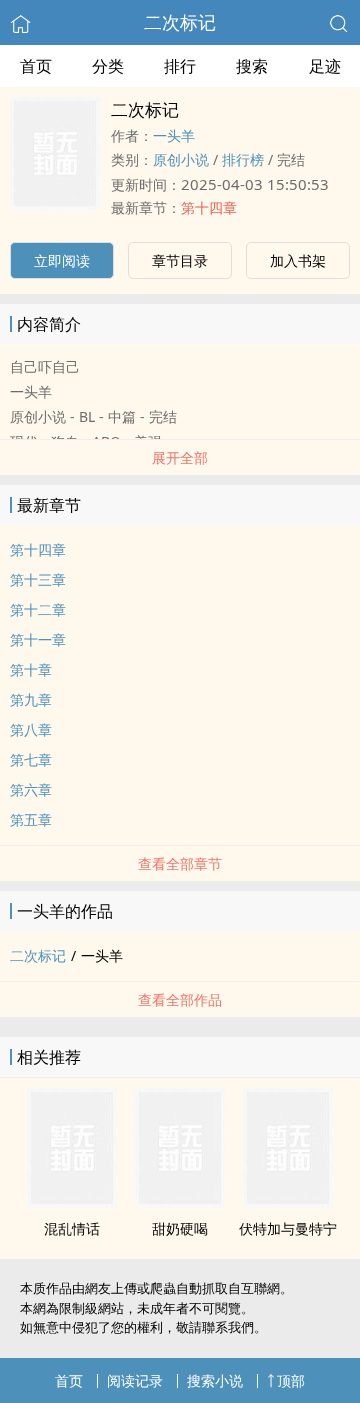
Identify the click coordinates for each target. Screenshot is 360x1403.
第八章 (31, 729)
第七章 (31, 759)
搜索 (252, 66)
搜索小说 (215, 1380)
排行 (180, 66)
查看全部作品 (180, 999)
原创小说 (181, 159)
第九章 (31, 699)
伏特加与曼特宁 (288, 1228)
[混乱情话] (72, 1202)
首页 (36, 66)
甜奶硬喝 (180, 1228)
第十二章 (38, 609)
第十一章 (38, 639)
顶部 (291, 1380)
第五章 (31, 819)
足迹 (325, 66)
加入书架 (298, 260)
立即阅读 (62, 260)
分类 (108, 66)
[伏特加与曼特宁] (288, 1202)
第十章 (31, 669)
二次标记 (180, 22)
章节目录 (180, 260)
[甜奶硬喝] (180, 1202)
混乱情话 (72, 1228)
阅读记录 (135, 1380)
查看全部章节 (180, 863)
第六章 (31, 789)
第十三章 (38, 579)
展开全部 (180, 457)
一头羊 (174, 135)
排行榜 (243, 159)
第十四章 (209, 207)
